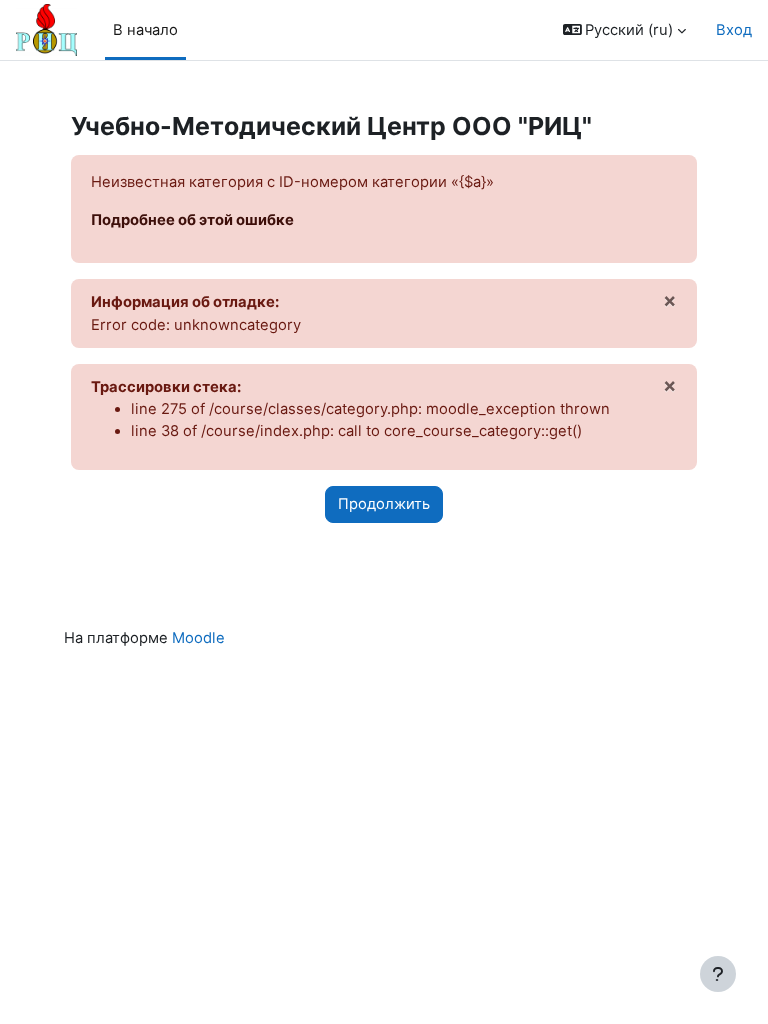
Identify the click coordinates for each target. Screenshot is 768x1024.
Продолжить (384, 504)
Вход (734, 30)
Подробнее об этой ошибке (192, 220)
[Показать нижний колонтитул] (718, 974)
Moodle (198, 638)
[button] (625, 30)
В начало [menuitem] (145, 30)
